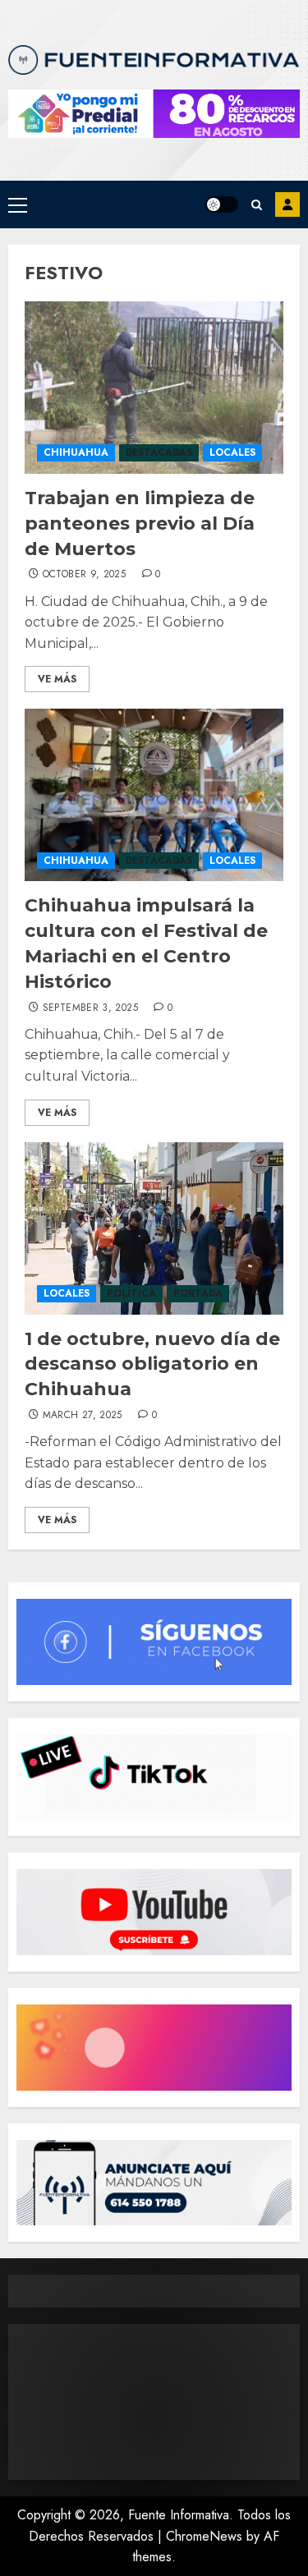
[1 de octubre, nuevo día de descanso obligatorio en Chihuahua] (154, 1228)
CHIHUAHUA (76, 452)
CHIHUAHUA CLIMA (154, 2402)
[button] (18, 204)
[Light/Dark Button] (222, 204)
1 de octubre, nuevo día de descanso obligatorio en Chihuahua (152, 1364)
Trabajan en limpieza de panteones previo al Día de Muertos (140, 523)
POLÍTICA (131, 1293)
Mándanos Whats (287, 204)
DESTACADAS (159, 452)
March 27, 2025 (83, 1416)
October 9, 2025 (84, 575)
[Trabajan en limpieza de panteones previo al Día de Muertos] (154, 388)
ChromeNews (204, 2536)
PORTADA (198, 1293)
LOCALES (232, 452)
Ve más (57, 679)
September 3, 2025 (90, 1008)
